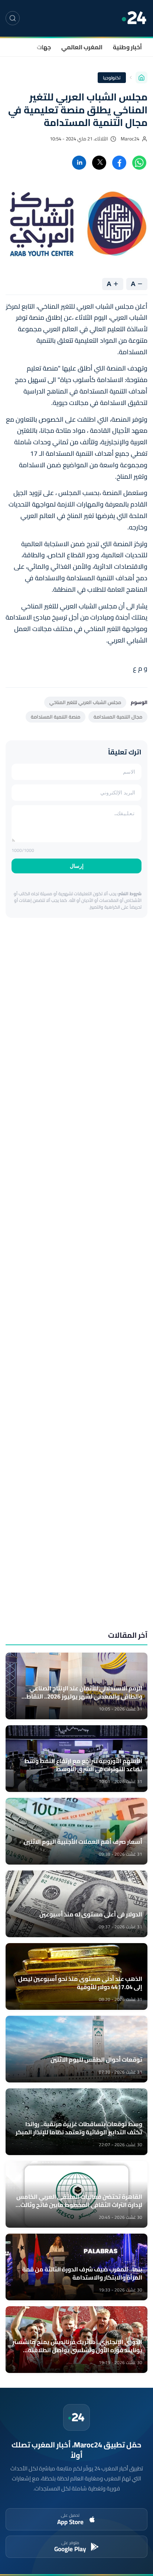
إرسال (77, 866)
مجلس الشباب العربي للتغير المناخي (85, 702)
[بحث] (13, 18)
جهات (44, 47)
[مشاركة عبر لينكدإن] (79, 163)
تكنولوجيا (112, 78)
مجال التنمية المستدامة (118, 717)
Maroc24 (130, 139)
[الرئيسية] (141, 77)
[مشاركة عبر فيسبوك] (119, 163)
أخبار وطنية (127, 47)
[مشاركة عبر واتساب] (139, 163)
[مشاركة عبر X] (99, 163)
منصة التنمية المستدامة (56, 717)
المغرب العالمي (82, 47)
